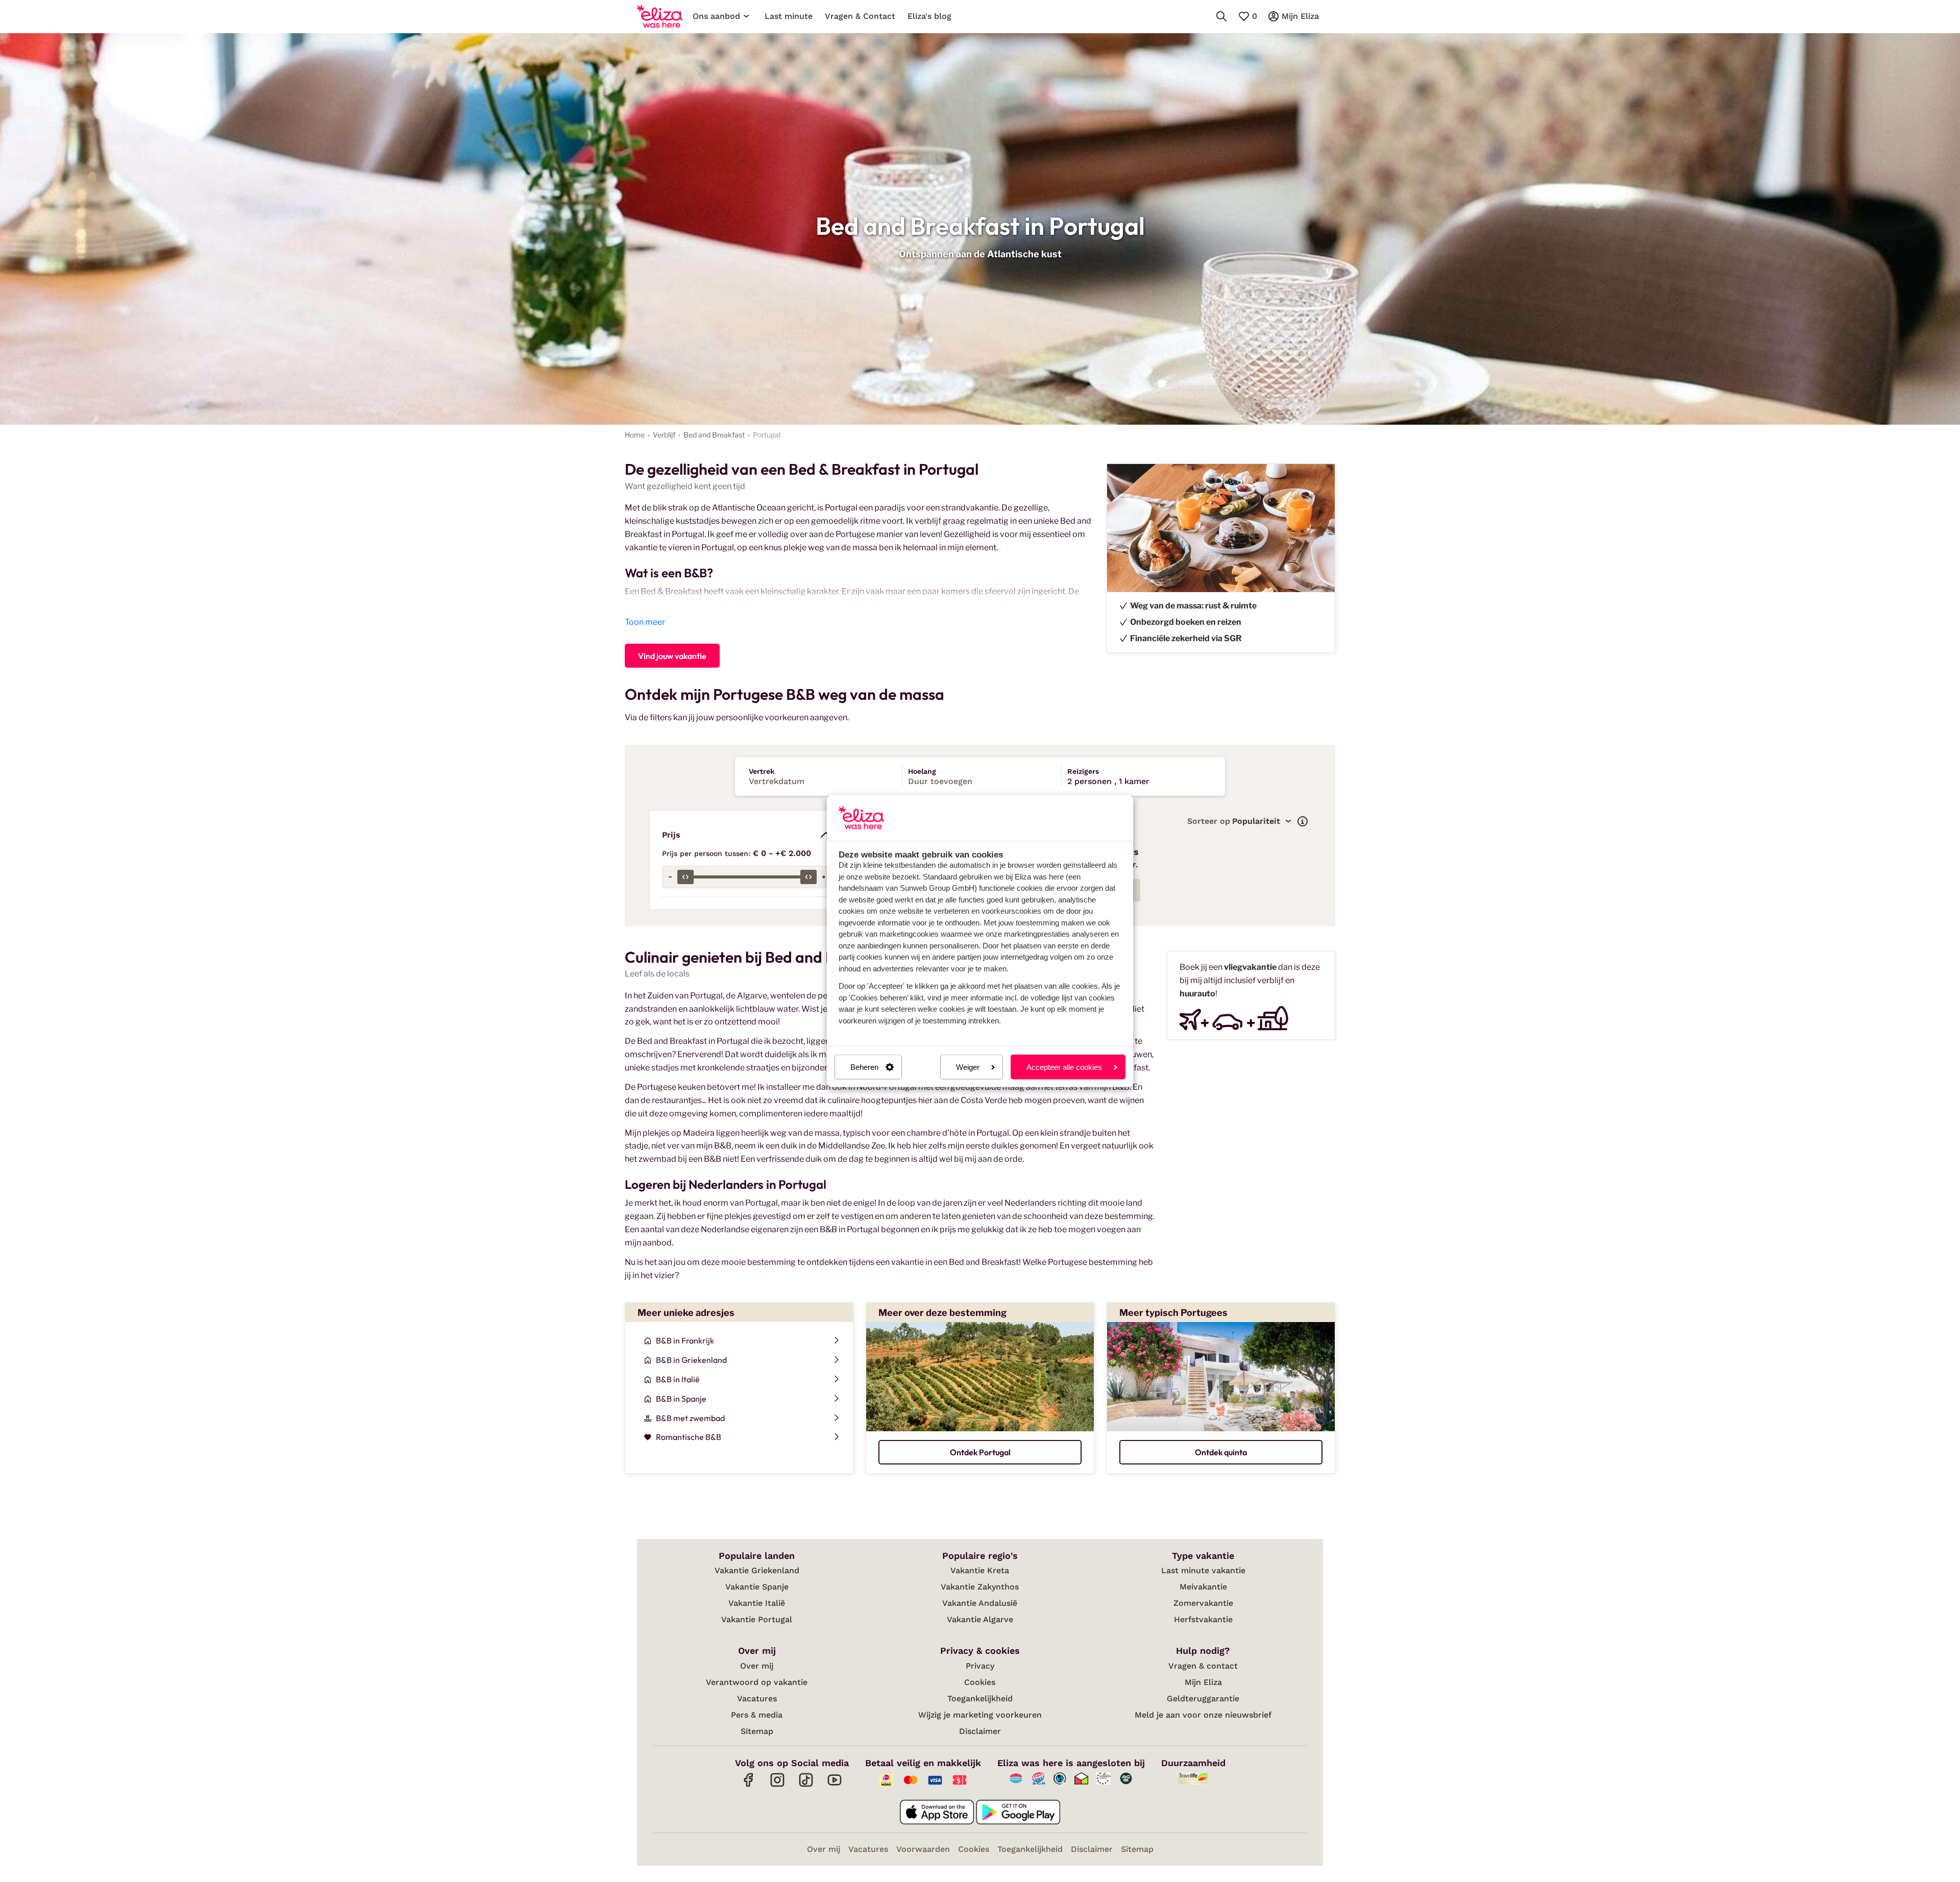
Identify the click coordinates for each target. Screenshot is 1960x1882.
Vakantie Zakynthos (980, 1587)
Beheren (864, 1067)
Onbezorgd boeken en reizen (1186, 622)
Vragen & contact (1203, 1666)
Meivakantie (1203, 1587)
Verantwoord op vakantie (757, 1682)
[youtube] (835, 1785)
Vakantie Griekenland (757, 1570)
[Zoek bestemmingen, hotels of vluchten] (1221, 16)
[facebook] (749, 1785)
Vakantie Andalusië (980, 1603)
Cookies (980, 1682)
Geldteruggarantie (1203, 1698)
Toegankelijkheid (980, 1698)
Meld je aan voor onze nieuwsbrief (1203, 1715)
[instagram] (777, 1785)
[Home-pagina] (660, 16)
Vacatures (757, 1698)
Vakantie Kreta (980, 1570)
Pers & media (757, 1715)
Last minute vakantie (1203, 1570)
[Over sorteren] (1303, 821)
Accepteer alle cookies (1064, 1067)
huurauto (1197, 994)
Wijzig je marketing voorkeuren (980, 1715)
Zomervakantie (1203, 1603)
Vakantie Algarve (980, 1619)
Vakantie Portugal (757, 1619)
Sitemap (757, 1731)
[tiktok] (806, 1785)
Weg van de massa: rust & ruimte (1193, 606)
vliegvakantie (1250, 967)
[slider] (685, 877)
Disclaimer (980, 1731)
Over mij (757, 1666)
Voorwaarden (923, 1849)
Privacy (980, 1666)
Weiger (968, 1067)
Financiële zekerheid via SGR (1186, 638)
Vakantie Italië (757, 1603)
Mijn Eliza (1203, 1682)
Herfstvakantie (1203, 1619)
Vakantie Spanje (757, 1587)
